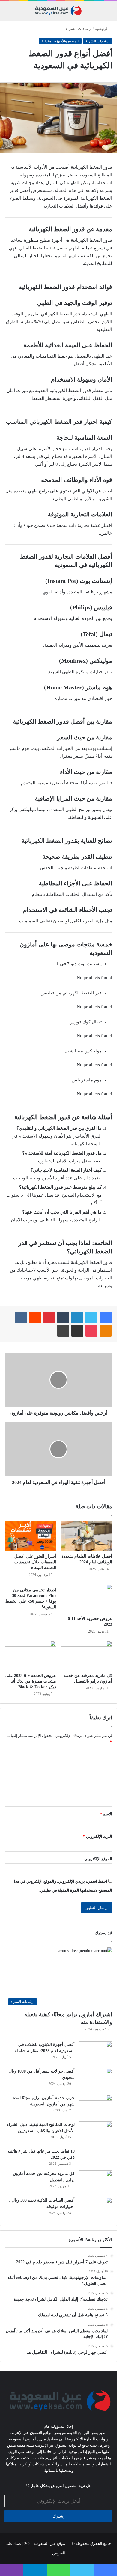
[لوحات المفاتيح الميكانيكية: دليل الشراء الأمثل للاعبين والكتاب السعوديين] (96, 2133)
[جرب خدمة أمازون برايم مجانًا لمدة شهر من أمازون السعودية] (96, 2106)
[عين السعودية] (58, 11)
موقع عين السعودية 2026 (44, 2544)
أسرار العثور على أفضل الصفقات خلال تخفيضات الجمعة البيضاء (35, 1562)
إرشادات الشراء (79, 29)
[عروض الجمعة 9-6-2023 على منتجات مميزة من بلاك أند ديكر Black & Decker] (30, 1655)
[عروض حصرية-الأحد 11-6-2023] (87, 1598)
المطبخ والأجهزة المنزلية (60, 41)
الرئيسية (102, 29)
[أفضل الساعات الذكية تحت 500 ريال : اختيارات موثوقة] (96, 2208)
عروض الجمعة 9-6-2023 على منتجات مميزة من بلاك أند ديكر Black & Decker (31, 1681)
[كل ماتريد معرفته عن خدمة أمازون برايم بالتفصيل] (87, 1655)
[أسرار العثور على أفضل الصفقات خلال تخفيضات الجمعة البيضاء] (30, 1536)
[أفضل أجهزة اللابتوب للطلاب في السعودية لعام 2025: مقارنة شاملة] (96, 2053)
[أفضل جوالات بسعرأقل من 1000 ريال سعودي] (96, 2079)
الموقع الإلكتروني (98, 1859)
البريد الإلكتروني (98, 1836)
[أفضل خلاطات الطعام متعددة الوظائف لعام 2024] (87, 1536)
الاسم (106, 1814)
